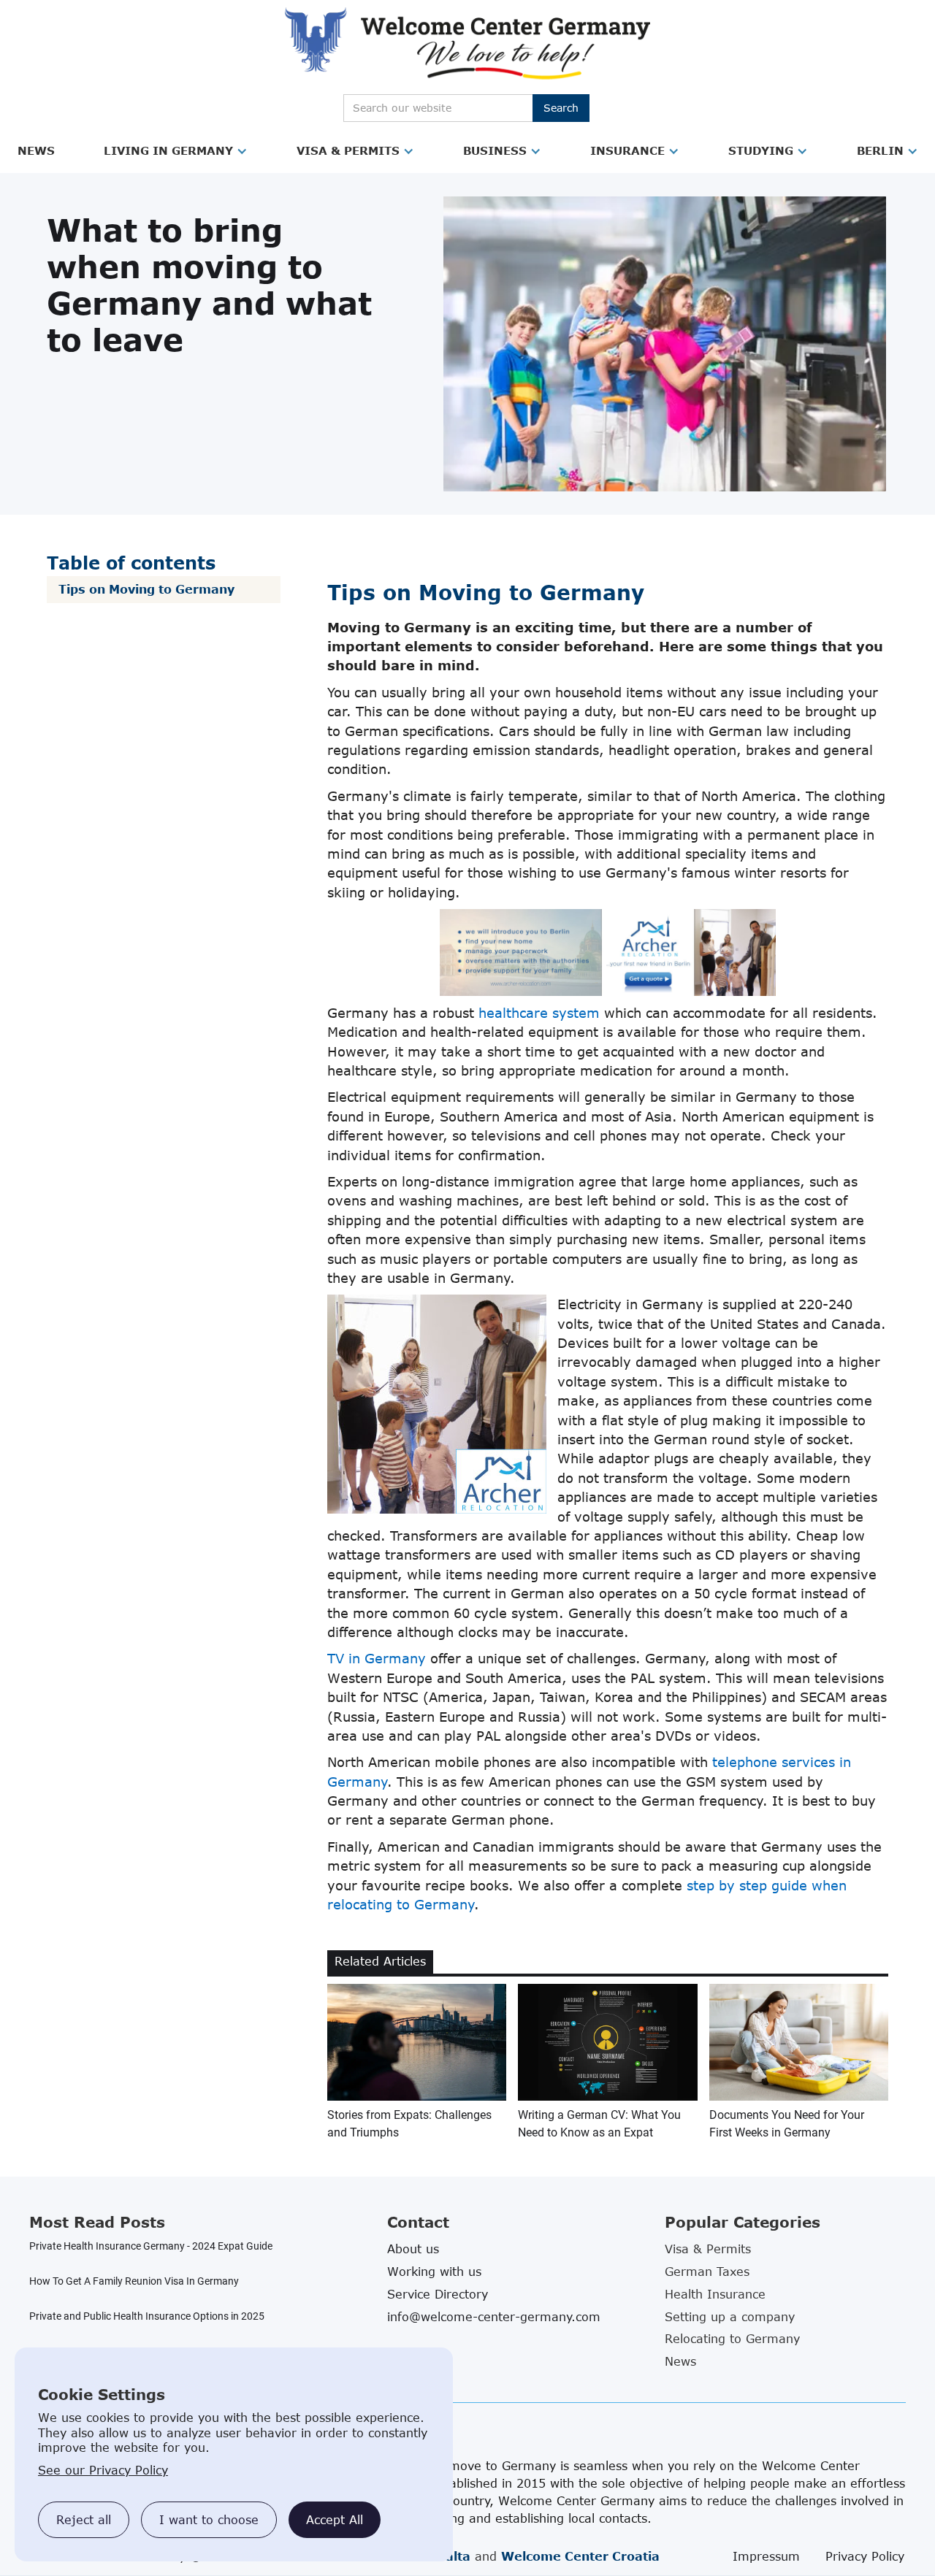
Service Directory (438, 2294)
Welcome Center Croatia (580, 2556)
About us (413, 2249)
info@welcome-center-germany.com (494, 2317)
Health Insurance (715, 2294)
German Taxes (707, 2272)
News (36, 150)
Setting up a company (730, 2317)
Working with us (434, 2272)
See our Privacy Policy (103, 2470)
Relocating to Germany (732, 2339)
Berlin (880, 150)
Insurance (627, 150)
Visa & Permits (348, 150)
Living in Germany (168, 150)
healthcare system (539, 1013)
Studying (761, 150)
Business (495, 150)
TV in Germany (377, 1658)
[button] (36, 151)
